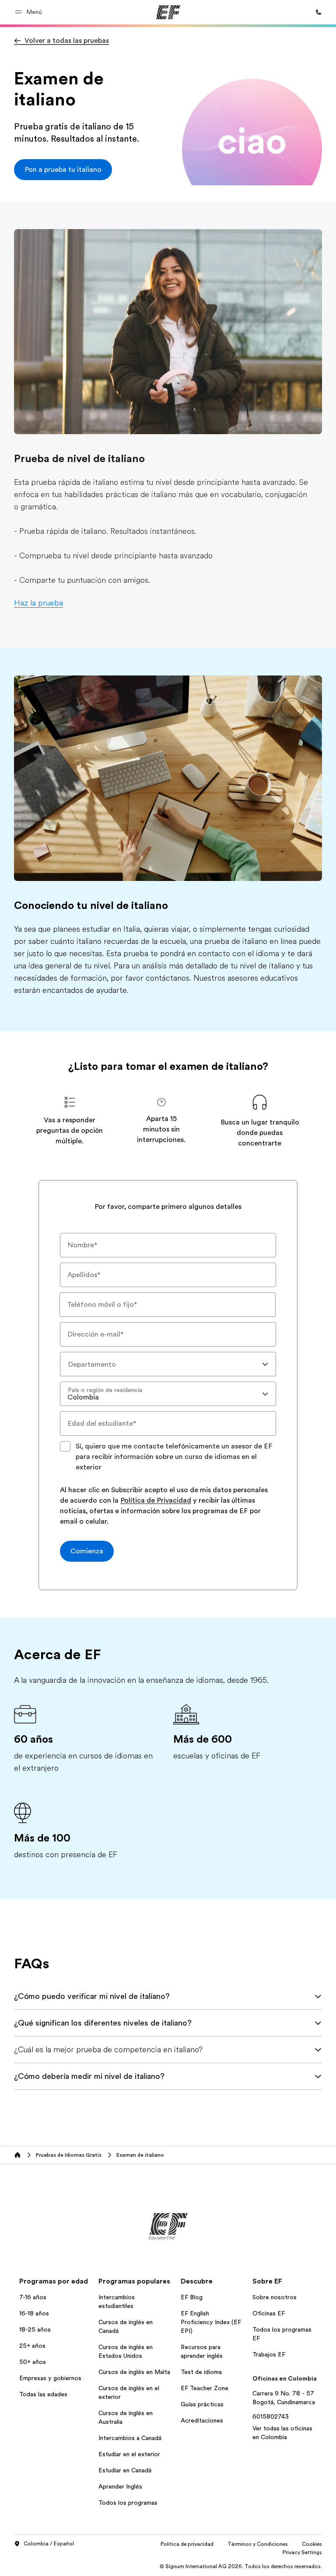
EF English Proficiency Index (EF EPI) (211, 2322)
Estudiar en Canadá (125, 2470)
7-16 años (33, 2297)
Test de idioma (201, 2372)
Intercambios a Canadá (130, 2438)
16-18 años (34, 2313)
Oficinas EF (269, 2313)
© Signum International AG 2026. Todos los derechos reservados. (241, 2566)
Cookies (312, 2544)
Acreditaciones (202, 2420)
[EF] (168, 12)
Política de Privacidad (156, 1501)
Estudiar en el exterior (129, 2454)
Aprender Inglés (120, 2486)
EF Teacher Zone (205, 2388)
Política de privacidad (187, 2544)
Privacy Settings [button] (302, 2552)
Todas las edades (43, 2394)
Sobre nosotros (275, 2297)
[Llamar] (318, 12)
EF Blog (192, 2297)
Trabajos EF (269, 2354)
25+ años (32, 2346)
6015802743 (271, 2416)
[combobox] (168, 1364)
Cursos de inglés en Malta (134, 2372)
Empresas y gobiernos (50, 2378)
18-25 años (35, 2329)
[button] (30, 12)
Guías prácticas (202, 2404)
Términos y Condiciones (258, 2544)
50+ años (33, 2362)
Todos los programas (128, 2503)
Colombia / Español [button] (49, 2544)
